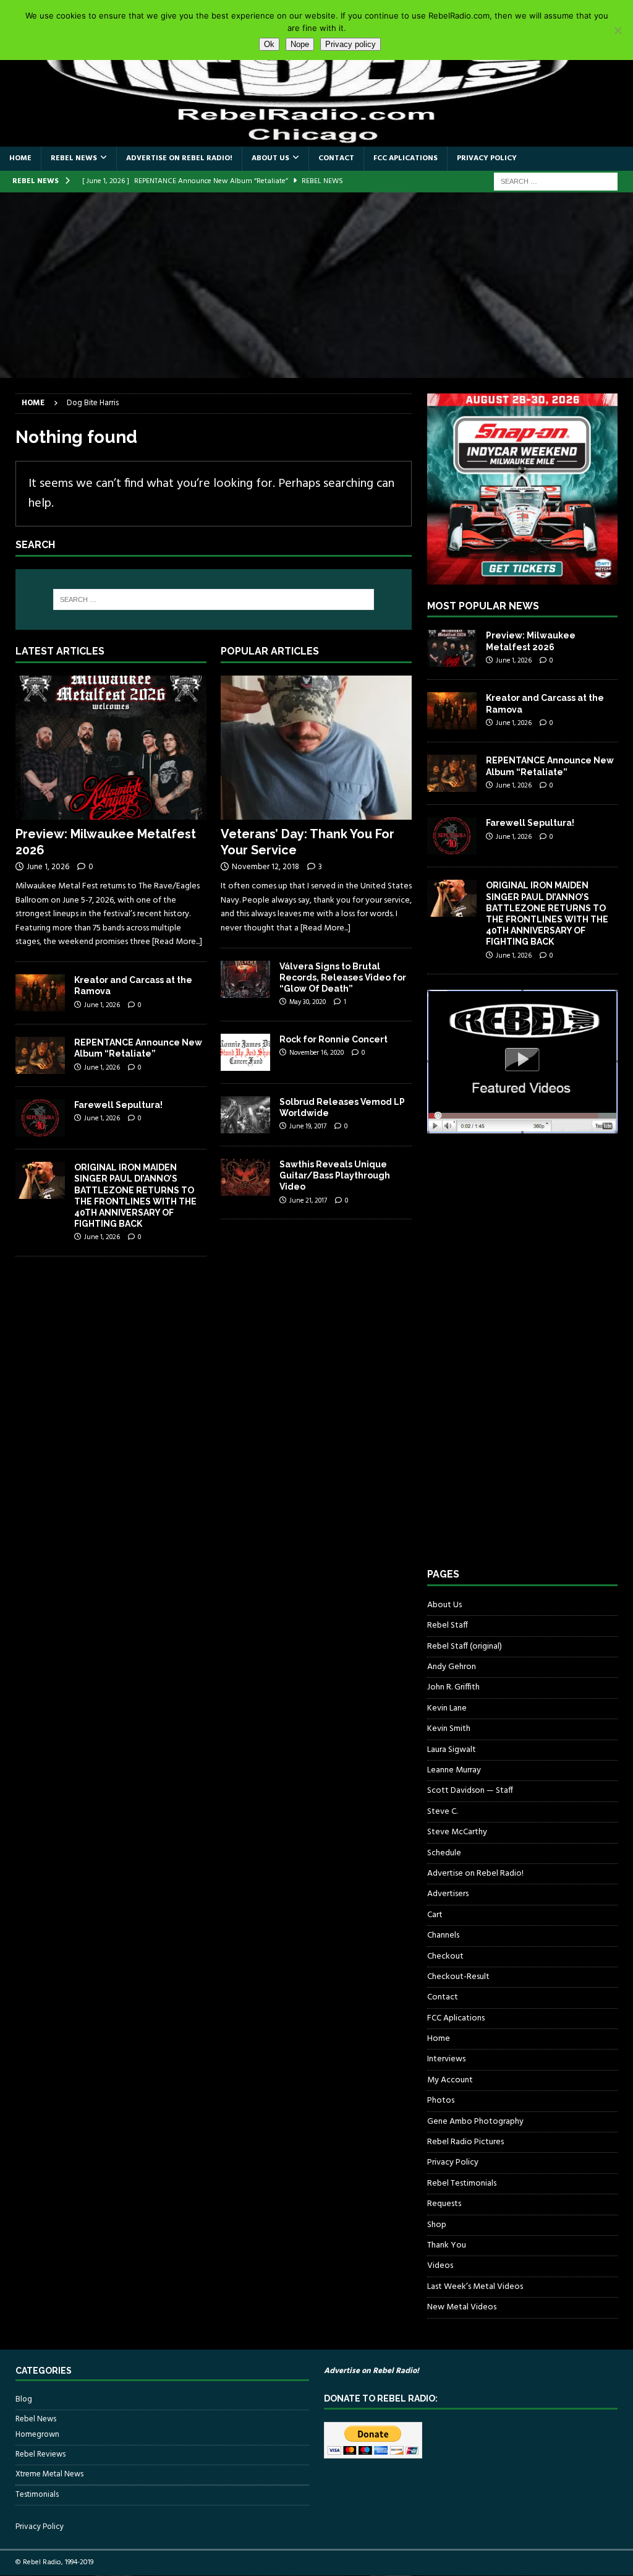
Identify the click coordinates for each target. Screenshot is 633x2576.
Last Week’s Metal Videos (475, 2287)
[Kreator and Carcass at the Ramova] (40, 993)
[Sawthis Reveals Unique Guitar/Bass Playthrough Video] (245, 1177)
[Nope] (618, 30)
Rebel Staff (448, 1625)
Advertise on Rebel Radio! (179, 158)
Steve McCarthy (457, 1832)
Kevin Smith (449, 1729)
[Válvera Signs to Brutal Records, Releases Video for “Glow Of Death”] (245, 979)
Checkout (445, 1956)
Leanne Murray (454, 1770)
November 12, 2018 (266, 867)
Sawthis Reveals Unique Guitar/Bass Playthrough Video (335, 1175)
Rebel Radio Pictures (465, 2142)
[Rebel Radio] (316, 140)
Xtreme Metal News (49, 2474)
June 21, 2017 (308, 1201)
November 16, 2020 (316, 1053)
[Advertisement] (316, 285)
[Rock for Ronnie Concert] (245, 1052)
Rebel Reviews (40, 2454)
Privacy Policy (487, 158)
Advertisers (448, 1894)
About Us (270, 158)
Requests (444, 2204)
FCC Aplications (406, 158)
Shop (437, 2225)
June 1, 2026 (48, 867)
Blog (24, 2400)
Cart (435, 1915)
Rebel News (74, 158)
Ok (269, 44)
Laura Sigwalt (452, 1750)
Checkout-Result (458, 1977)
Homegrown (37, 2435)
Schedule (444, 1853)
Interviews (446, 2059)
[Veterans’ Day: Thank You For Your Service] (316, 747)
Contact (336, 158)
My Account (450, 2080)
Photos (441, 2101)
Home (20, 158)
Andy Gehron (452, 1667)
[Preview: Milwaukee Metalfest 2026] (111, 747)
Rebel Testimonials (462, 2183)
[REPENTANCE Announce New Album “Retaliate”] (40, 1055)
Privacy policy (350, 44)
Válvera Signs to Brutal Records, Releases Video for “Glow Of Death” (343, 977)
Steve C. (442, 1812)
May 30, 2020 (308, 1002)
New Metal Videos (462, 2307)
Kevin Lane (447, 1708)
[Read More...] (177, 942)
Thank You (447, 2245)
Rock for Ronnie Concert (333, 1039)
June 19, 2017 (308, 1127)
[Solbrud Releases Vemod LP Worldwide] (245, 1115)
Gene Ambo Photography (475, 2122)
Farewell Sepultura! (118, 1105)
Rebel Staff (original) (465, 1646)
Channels (443, 1935)
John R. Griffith (453, 1687)
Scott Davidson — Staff (470, 1791)
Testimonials (37, 2495)
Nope (300, 44)
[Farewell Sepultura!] (40, 1118)
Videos (440, 2266)
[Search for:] (556, 182)
